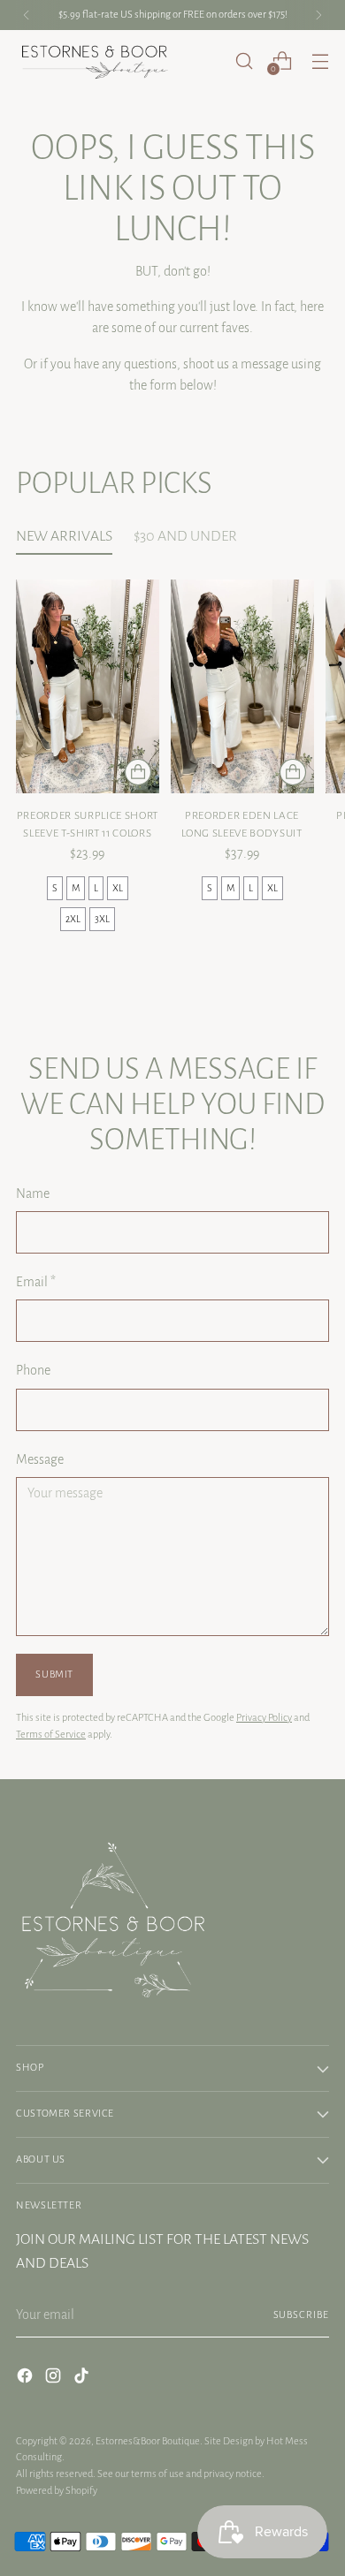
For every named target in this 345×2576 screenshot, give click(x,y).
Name (33, 1193)
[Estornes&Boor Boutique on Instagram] (55, 2379)
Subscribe (301, 2315)
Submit (54, 1674)
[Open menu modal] (320, 61)
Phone (33, 1370)
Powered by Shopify (57, 2491)
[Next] (318, 15)
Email (36, 1282)
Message (40, 1459)
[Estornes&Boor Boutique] (96, 61)
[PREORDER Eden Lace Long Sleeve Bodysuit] (242, 687)
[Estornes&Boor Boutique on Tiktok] (83, 2379)
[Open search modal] (244, 61)
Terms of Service (51, 1735)
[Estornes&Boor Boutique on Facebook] (27, 2379)
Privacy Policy (264, 1718)
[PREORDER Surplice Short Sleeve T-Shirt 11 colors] (88, 687)
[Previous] (27, 15)
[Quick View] (138, 772)
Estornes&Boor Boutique (148, 2441)
